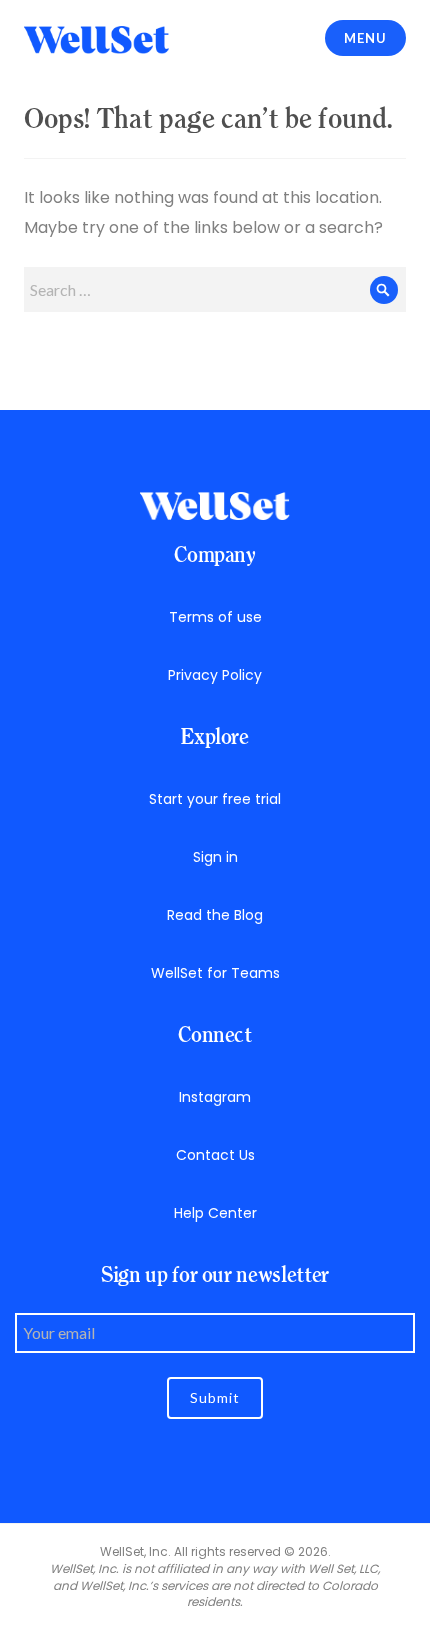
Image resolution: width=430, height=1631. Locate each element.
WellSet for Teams (215, 973)
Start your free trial (215, 799)
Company (215, 554)
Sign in (215, 857)
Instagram (215, 1097)
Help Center (215, 1213)
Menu (365, 38)
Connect (215, 1034)
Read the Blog (215, 915)
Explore (215, 736)
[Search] (383, 289)
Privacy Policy (215, 675)
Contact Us (215, 1155)
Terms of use (215, 617)
